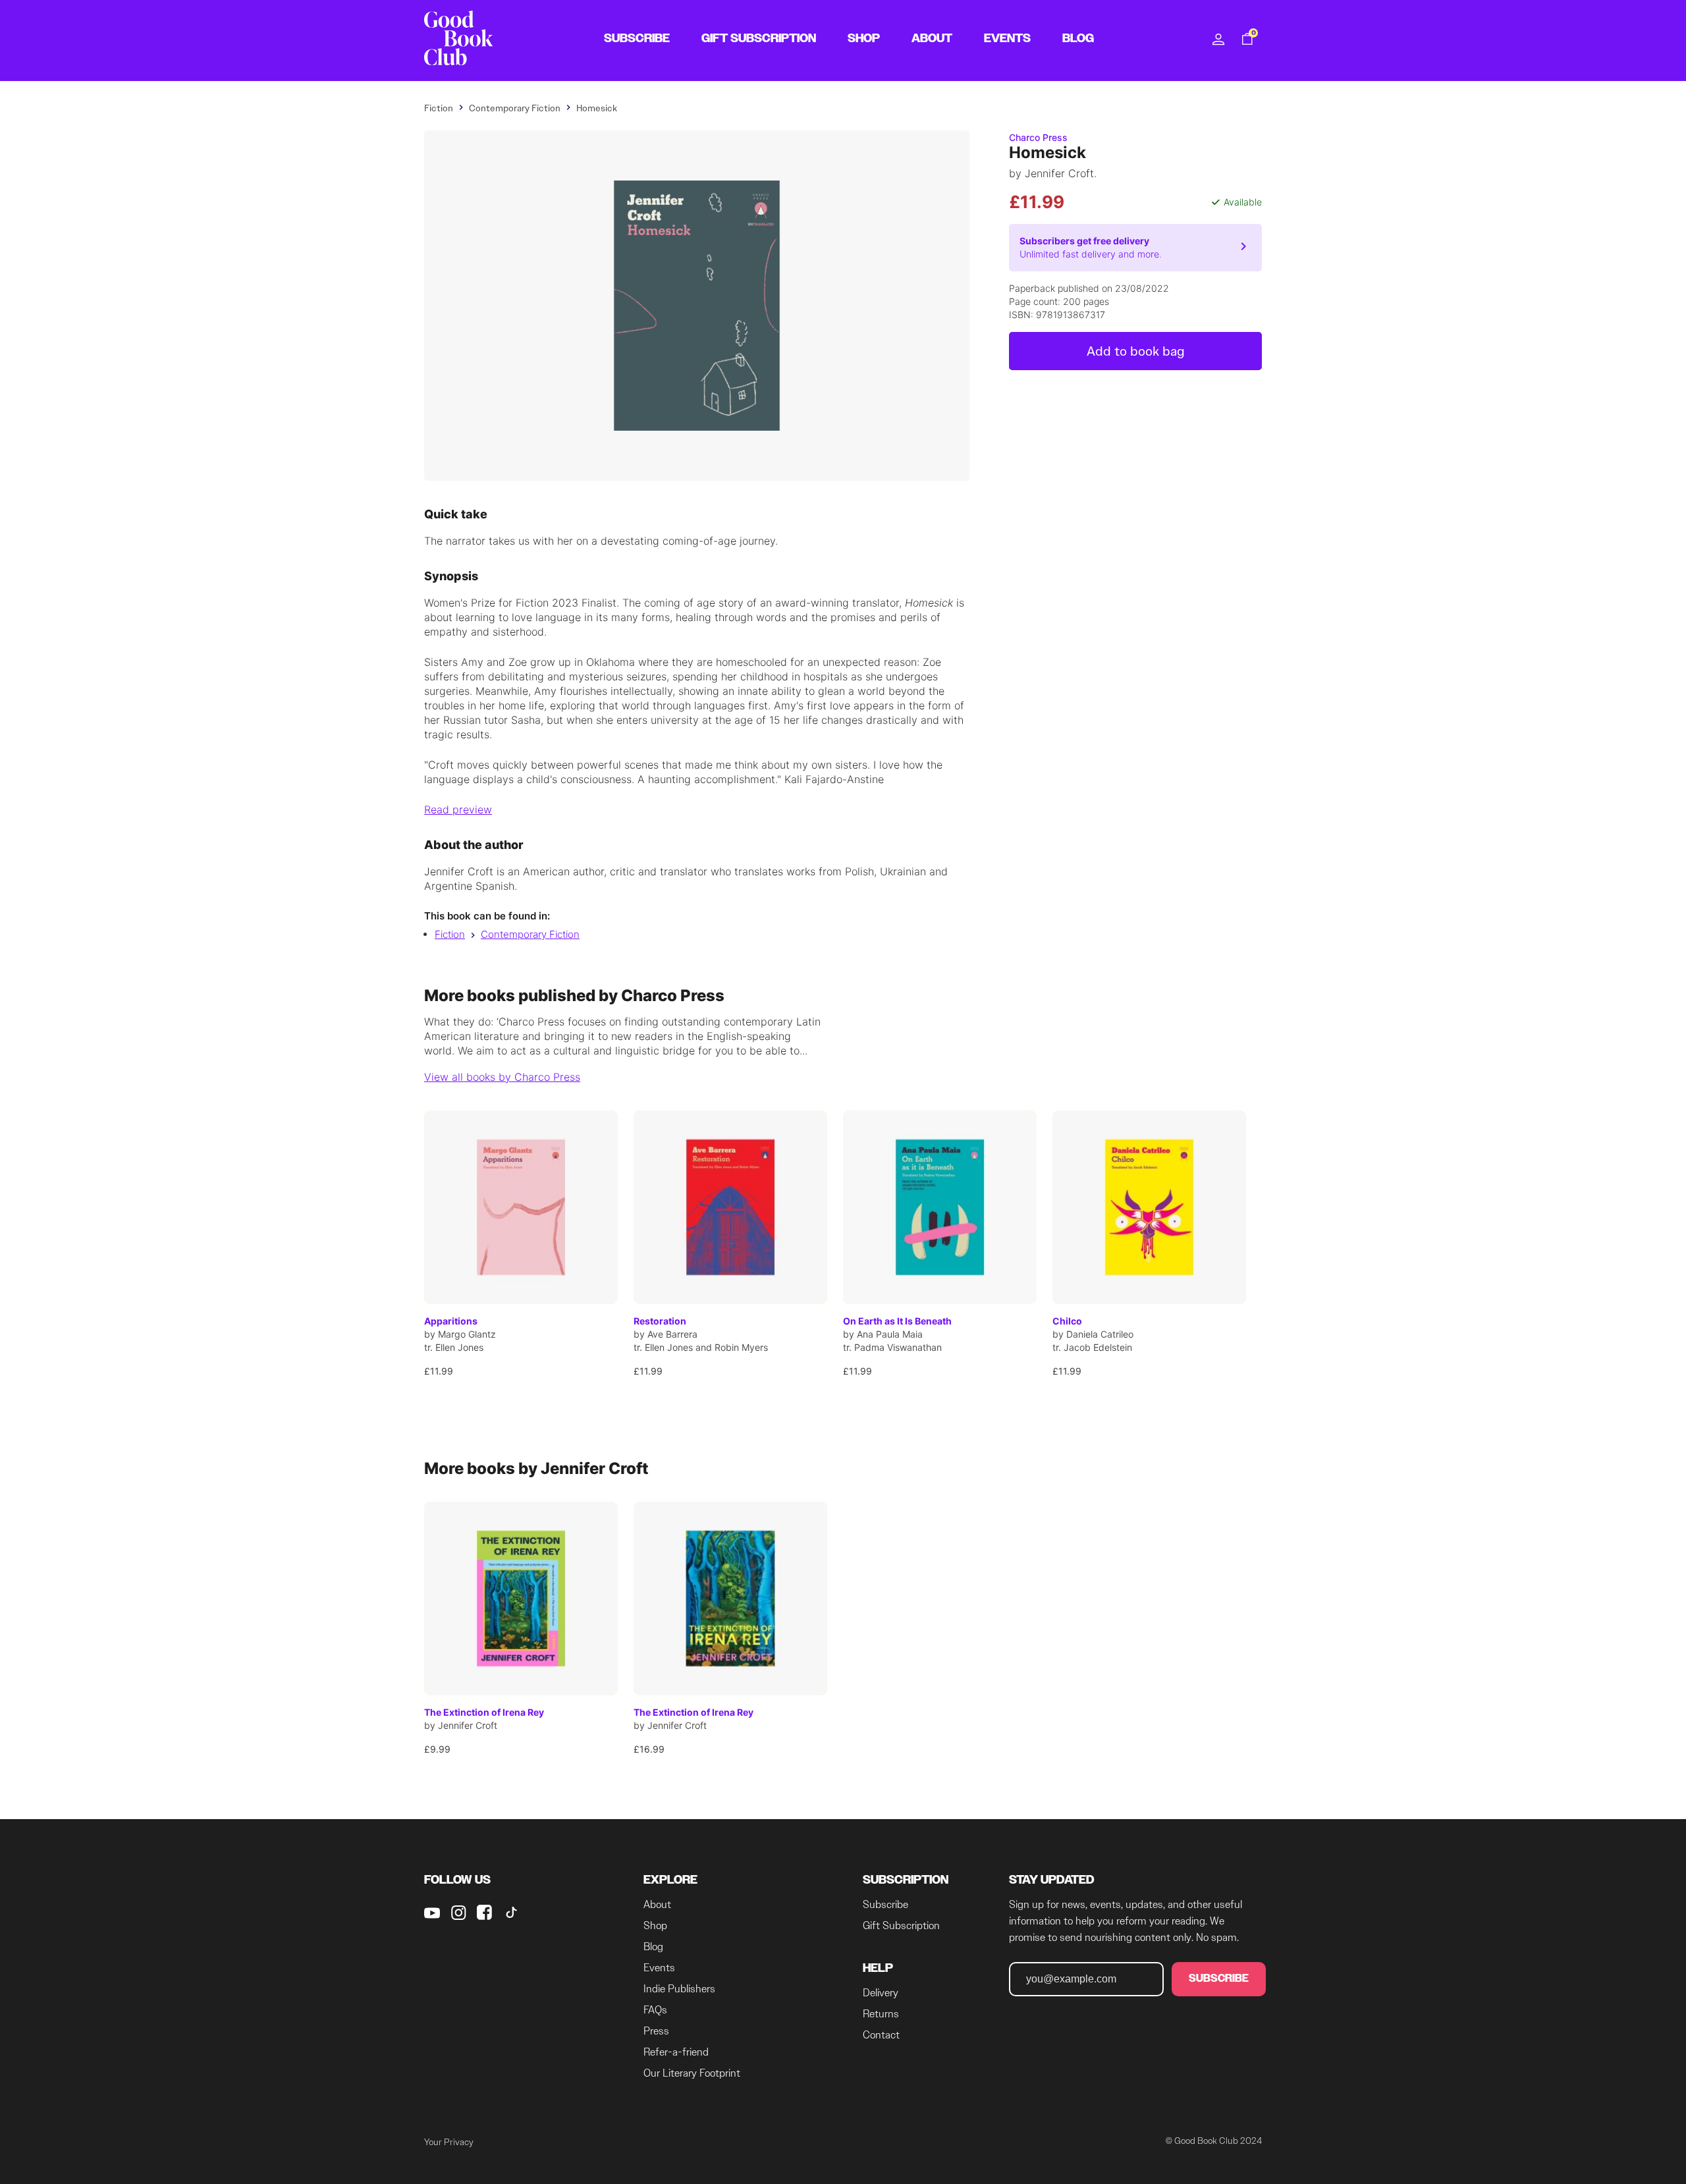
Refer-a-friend (676, 2052)
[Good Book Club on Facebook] (485, 1913)
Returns (881, 2014)
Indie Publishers (679, 1989)
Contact (881, 2035)
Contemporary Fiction (530, 934)
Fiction (450, 934)
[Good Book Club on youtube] (432, 1913)
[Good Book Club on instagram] (458, 1913)
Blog (653, 1947)
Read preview (458, 809)
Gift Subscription (901, 1925)
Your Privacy (449, 2142)
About (657, 1904)
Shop (655, 1925)
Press (656, 2031)
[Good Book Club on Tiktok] (511, 1913)
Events (659, 1968)
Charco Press (1038, 137)
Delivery (881, 1993)
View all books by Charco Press (502, 1077)
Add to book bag (1136, 351)
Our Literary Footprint (692, 2073)
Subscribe (885, 1904)
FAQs (655, 2010)
